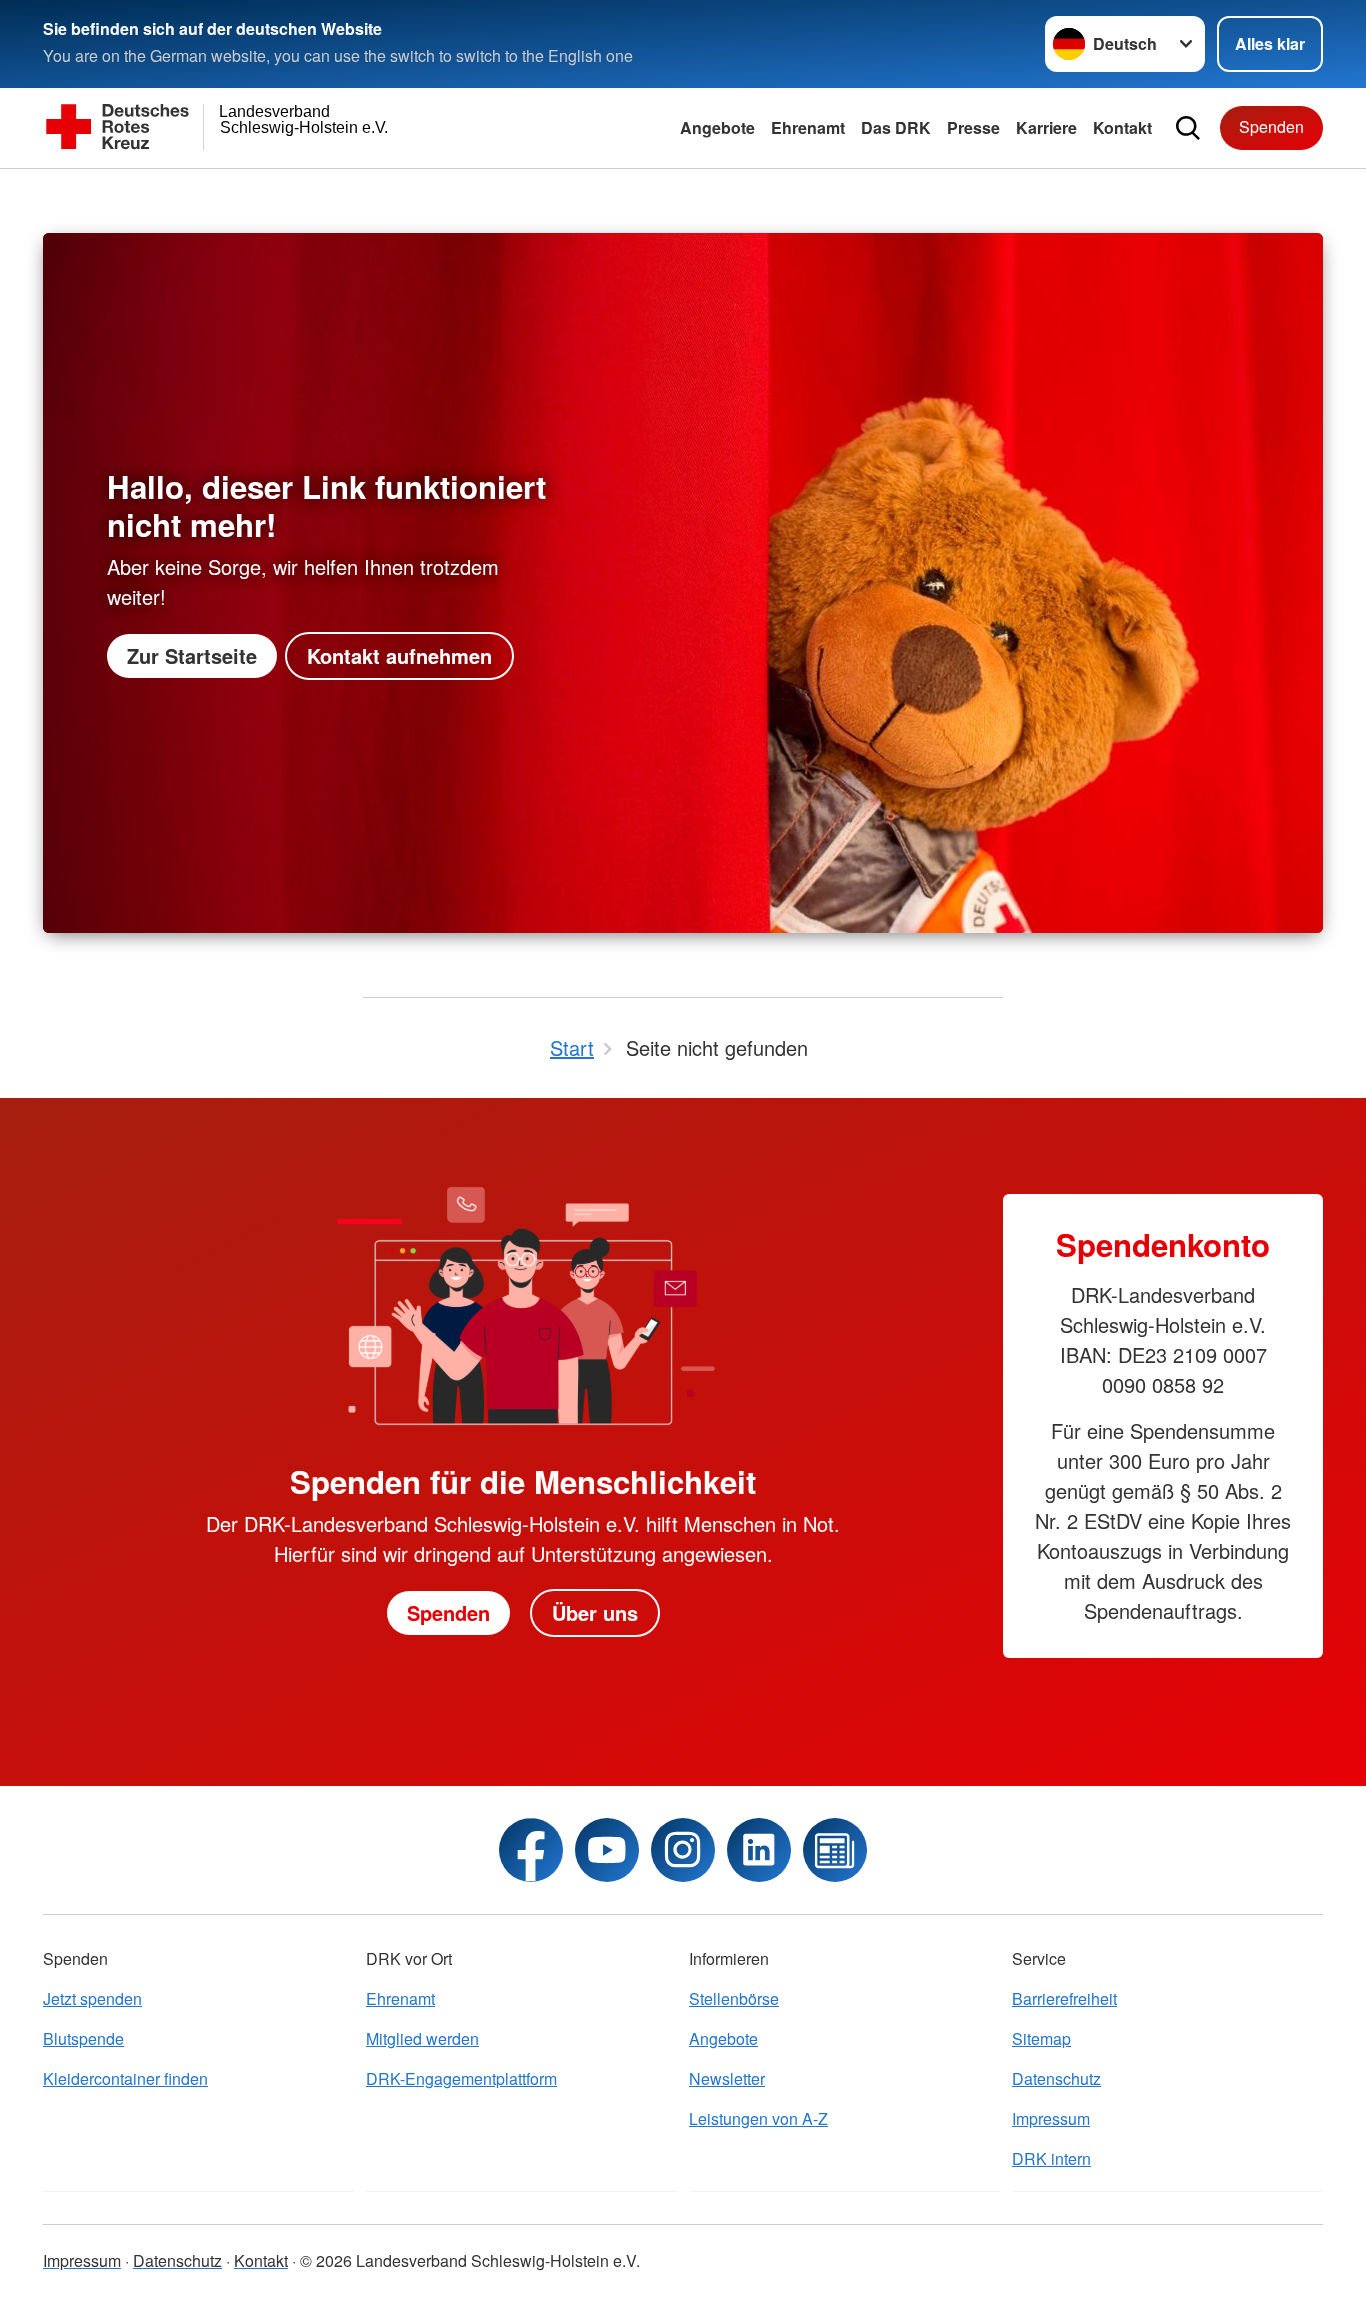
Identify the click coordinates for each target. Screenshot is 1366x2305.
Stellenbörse (734, 1998)
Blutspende (83, 2038)
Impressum (1051, 2118)
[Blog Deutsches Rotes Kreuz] (835, 1850)
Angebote (717, 127)
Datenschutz (1056, 2078)
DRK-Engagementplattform (461, 2078)
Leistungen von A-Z (758, 2118)
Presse (973, 127)
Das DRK (896, 127)
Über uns (595, 1612)
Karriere (1046, 127)
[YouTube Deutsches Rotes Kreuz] (607, 1850)
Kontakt (1122, 127)
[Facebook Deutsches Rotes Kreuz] (531, 1850)
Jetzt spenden (92, 1998)
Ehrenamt (808, 127)
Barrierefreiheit (1064, 1998)
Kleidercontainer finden (125, 2078)
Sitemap (1041, 2038)
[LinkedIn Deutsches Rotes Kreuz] (759, 1850)
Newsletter (727, 2078)
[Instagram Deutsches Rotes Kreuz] (683, 1850)
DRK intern (1051, 2158)
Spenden (1271, 126)
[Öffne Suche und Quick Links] (1188, 128)
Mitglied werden (422, 2038)
